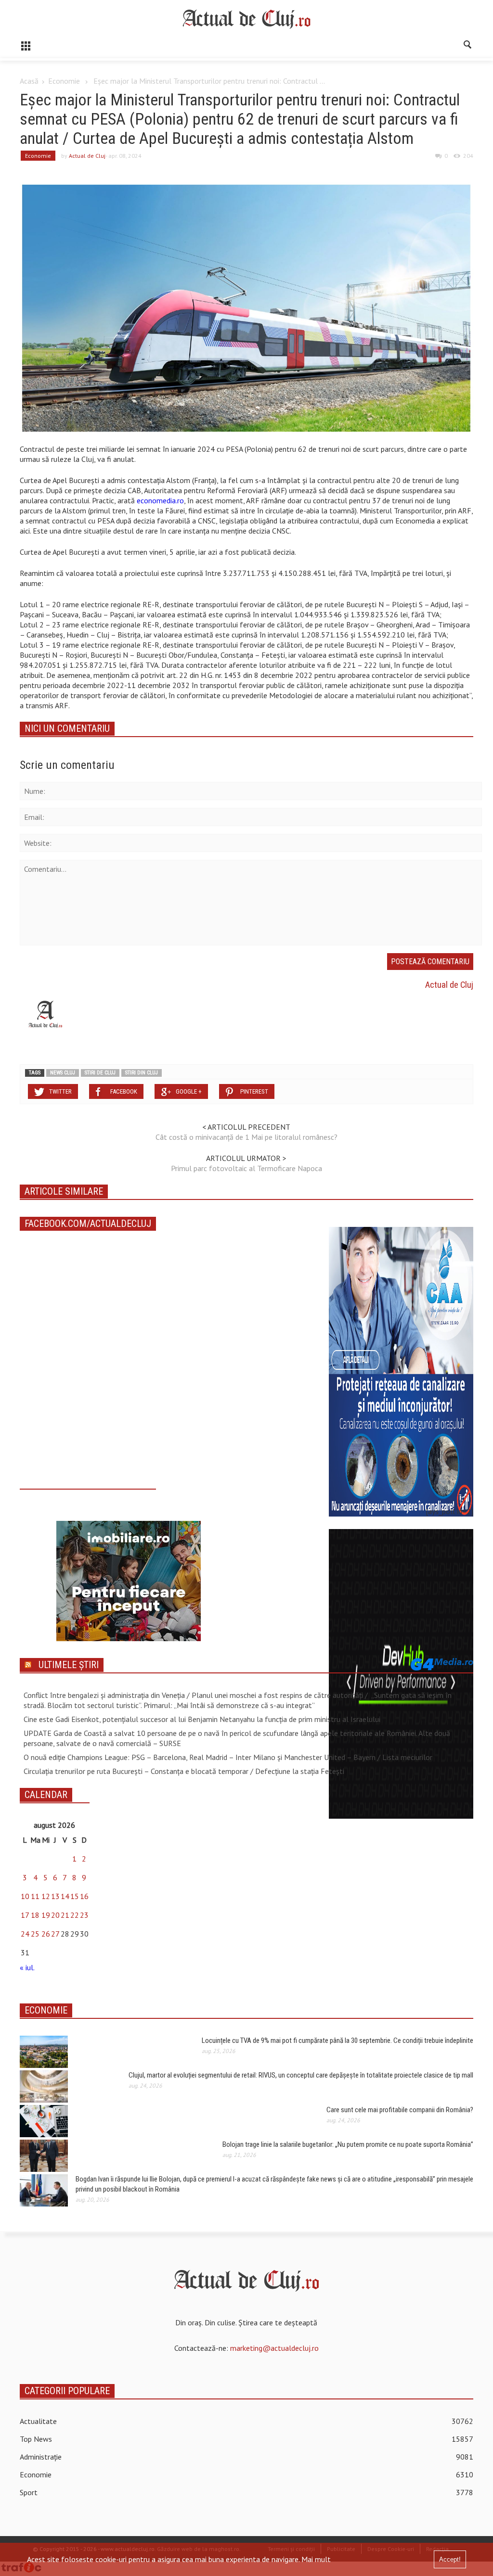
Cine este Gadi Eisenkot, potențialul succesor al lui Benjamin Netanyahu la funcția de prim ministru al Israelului (202, 1719)
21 (65, 1915)
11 (35, 1896)
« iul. (27, 1967)
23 (84, 1915)
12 (46, 1896)
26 (46, 1934)
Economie (64, 81)
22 (75, 1915)
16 (84, 1896)
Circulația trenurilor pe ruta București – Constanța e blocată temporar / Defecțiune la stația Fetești (184, 1771)
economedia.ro (160, 500)
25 (35, 1934)
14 (65, 1896)
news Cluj (63, 1073)
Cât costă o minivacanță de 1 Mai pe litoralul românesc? (246, 1137)
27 (55, 1934)
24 (25, 1934)
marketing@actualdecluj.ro (274, 2348)
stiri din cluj (142, 1073)
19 (46, 1915)
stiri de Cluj (100, 1073)
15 (75, 1896)
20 (55, 1915)
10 (25, 1896)
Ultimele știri (69, 1665)
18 (35, 1915)
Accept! (450, 2559)
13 (55, 1896)
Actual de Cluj (87, 156)
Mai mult (316, 2559)
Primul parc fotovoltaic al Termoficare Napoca (246, 1168)
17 (25, 1915)
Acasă (29, 81)
